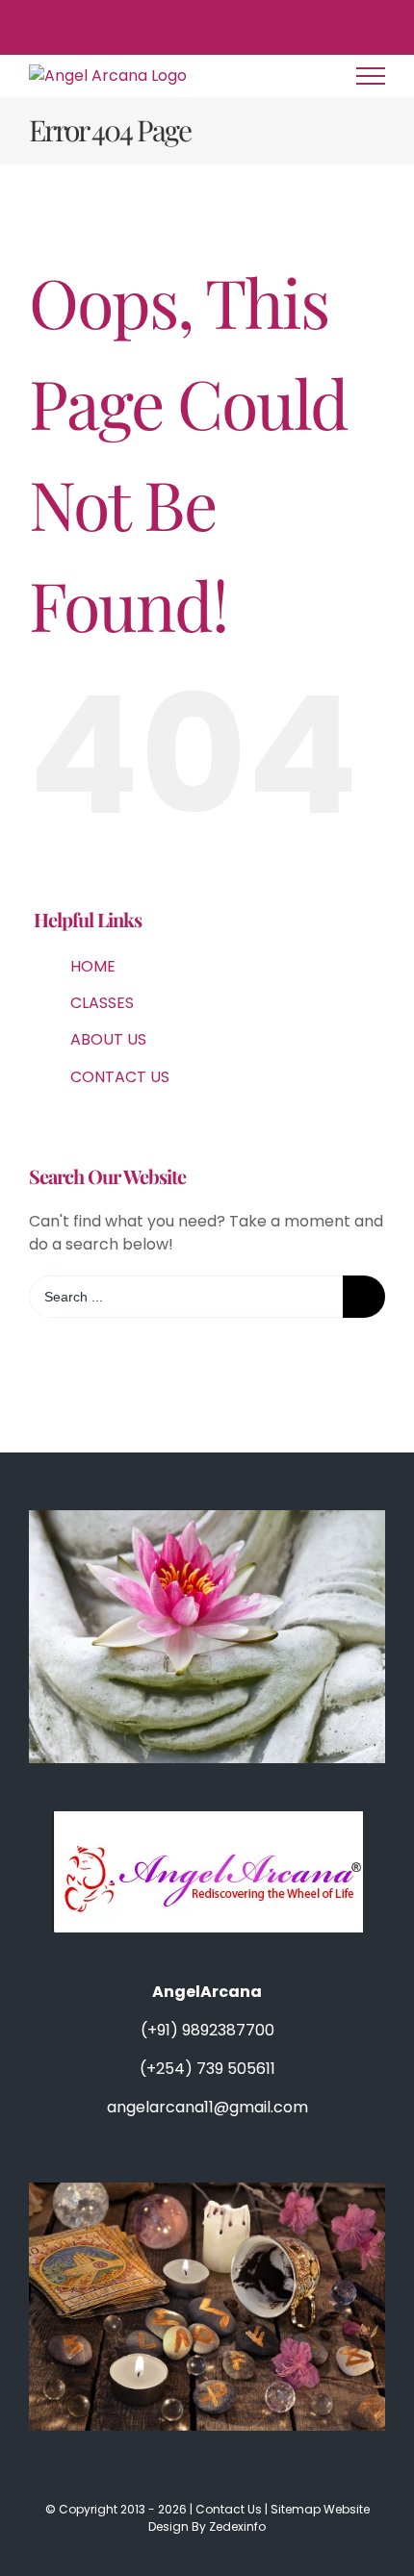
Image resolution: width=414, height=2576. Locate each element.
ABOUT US (108, 1039)
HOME (93, 966)
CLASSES (102, 1003)
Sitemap (297, 2509)
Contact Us (229, 2509)
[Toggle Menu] (371, 76)
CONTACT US (120, 1077)
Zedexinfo (237, 2526)
